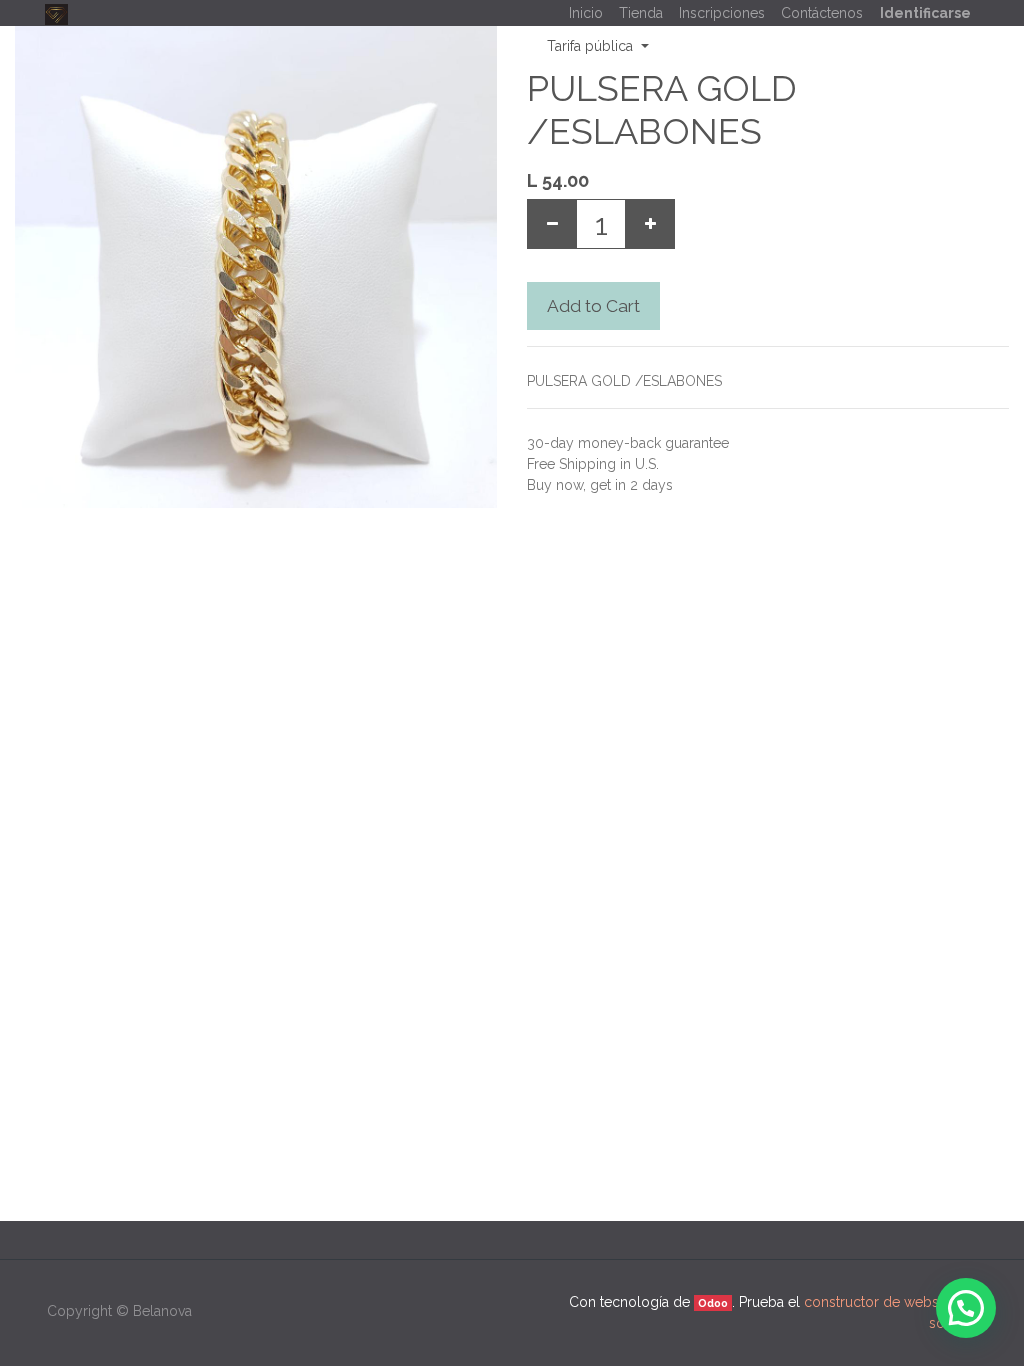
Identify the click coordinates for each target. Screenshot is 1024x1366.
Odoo (713, 1303)
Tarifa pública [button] (592, 46)
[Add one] (650, 224)
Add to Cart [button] (593, 306)
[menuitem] (586, 13)
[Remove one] (552, 224)
